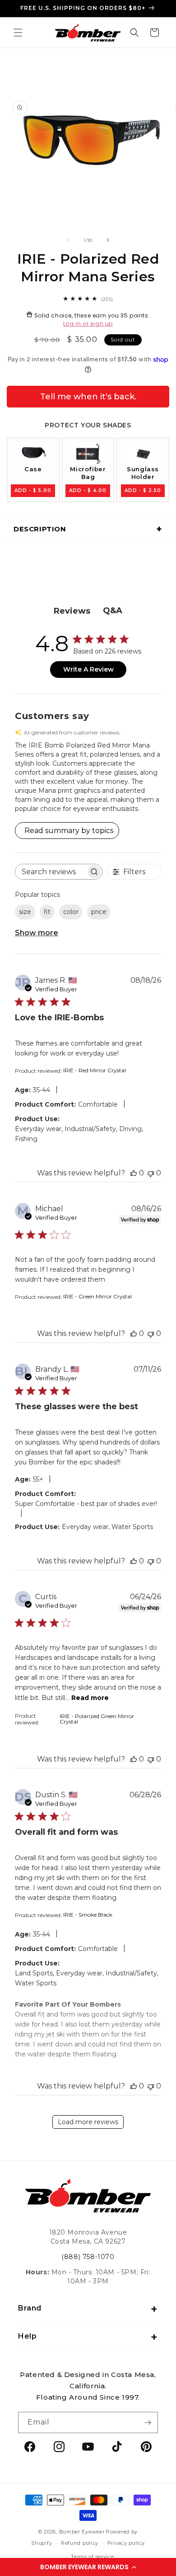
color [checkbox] (71, 912)
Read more (90, 1698)
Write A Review (88, 669)
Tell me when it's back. (88, 397)
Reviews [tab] (72, 611)
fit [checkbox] (47, 912)
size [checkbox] (25, 912)
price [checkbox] (99, 912)
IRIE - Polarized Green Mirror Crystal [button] (97, 1719)
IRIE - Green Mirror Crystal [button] (97, 1296)
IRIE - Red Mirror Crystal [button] (95, 1070)
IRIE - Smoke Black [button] (88, 1915)
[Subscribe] (148, 2422)
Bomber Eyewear (82, 2532)
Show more (37, 933)
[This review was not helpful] (151, 1173)
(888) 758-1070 (88, 2257)
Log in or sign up (88, 324)
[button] (88, 2567)
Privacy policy (126, 2543)
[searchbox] (51, 872)
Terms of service (92, 2557)
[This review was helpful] (134, 1173)
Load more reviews (88, 2122)
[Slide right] (108, 240)
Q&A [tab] (113, 611)
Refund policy (80, 2543)
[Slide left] (68, 240)
